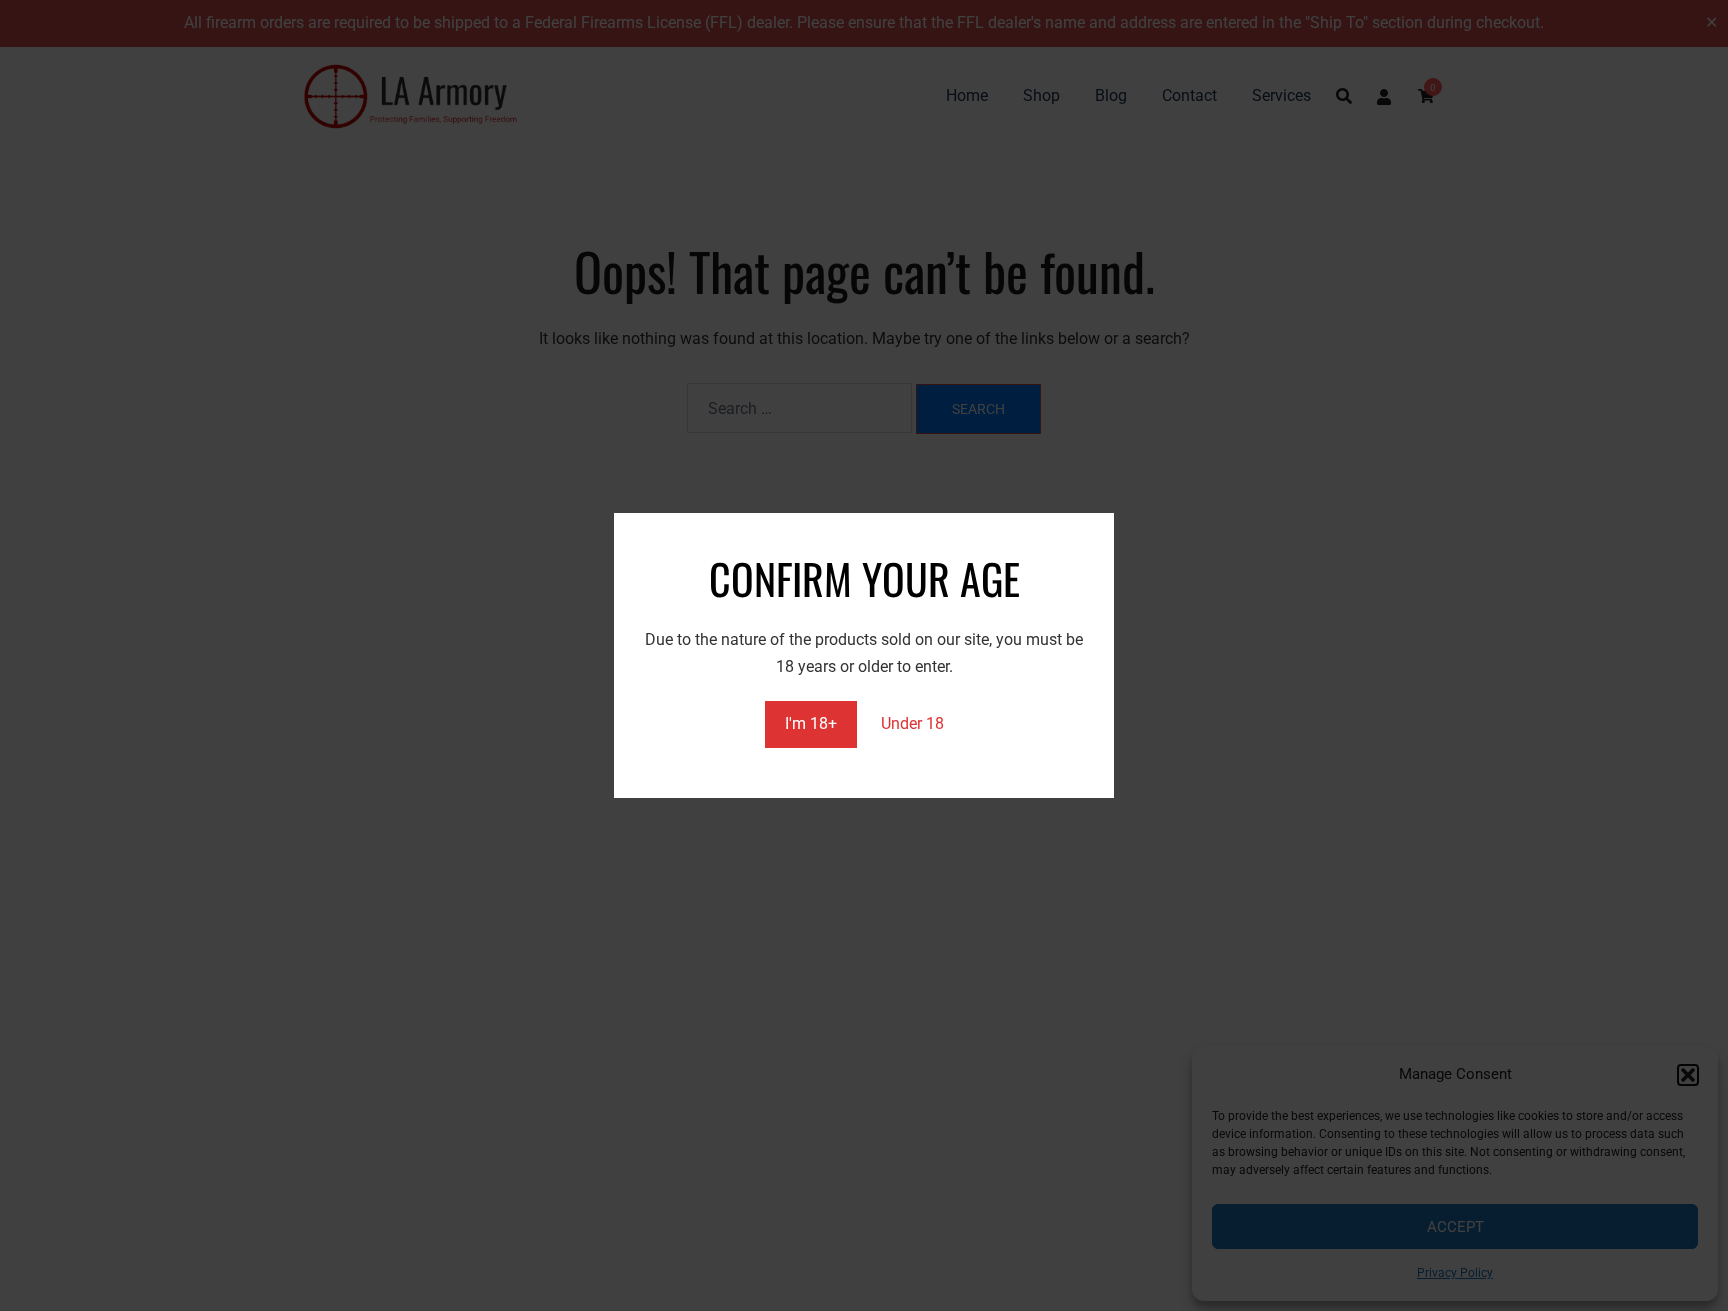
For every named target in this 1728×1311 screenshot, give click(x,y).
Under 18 (912, 723)
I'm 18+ (811, 723)
